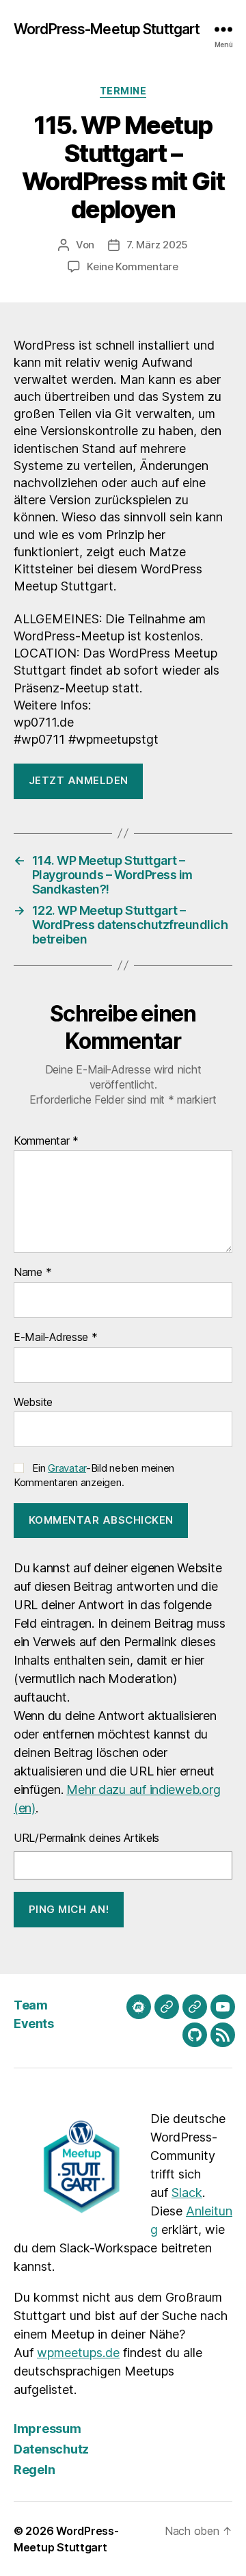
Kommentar (46, 1141)
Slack (187, 2193)
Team (30, 2005)
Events (33, 2024)
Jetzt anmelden (79, 780)
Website (33, 1403)
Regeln (34, 2470)
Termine (123, 91)
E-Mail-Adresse (56, 1338)
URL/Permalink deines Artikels (86, 1838)
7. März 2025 (157, 245)
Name (32, 1273)
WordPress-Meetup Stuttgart (107, 29)
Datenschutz (51, 2449)
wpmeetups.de (78, 2353)
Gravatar (67, 1468)
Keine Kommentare (133, 266)
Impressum (47, 2429)
